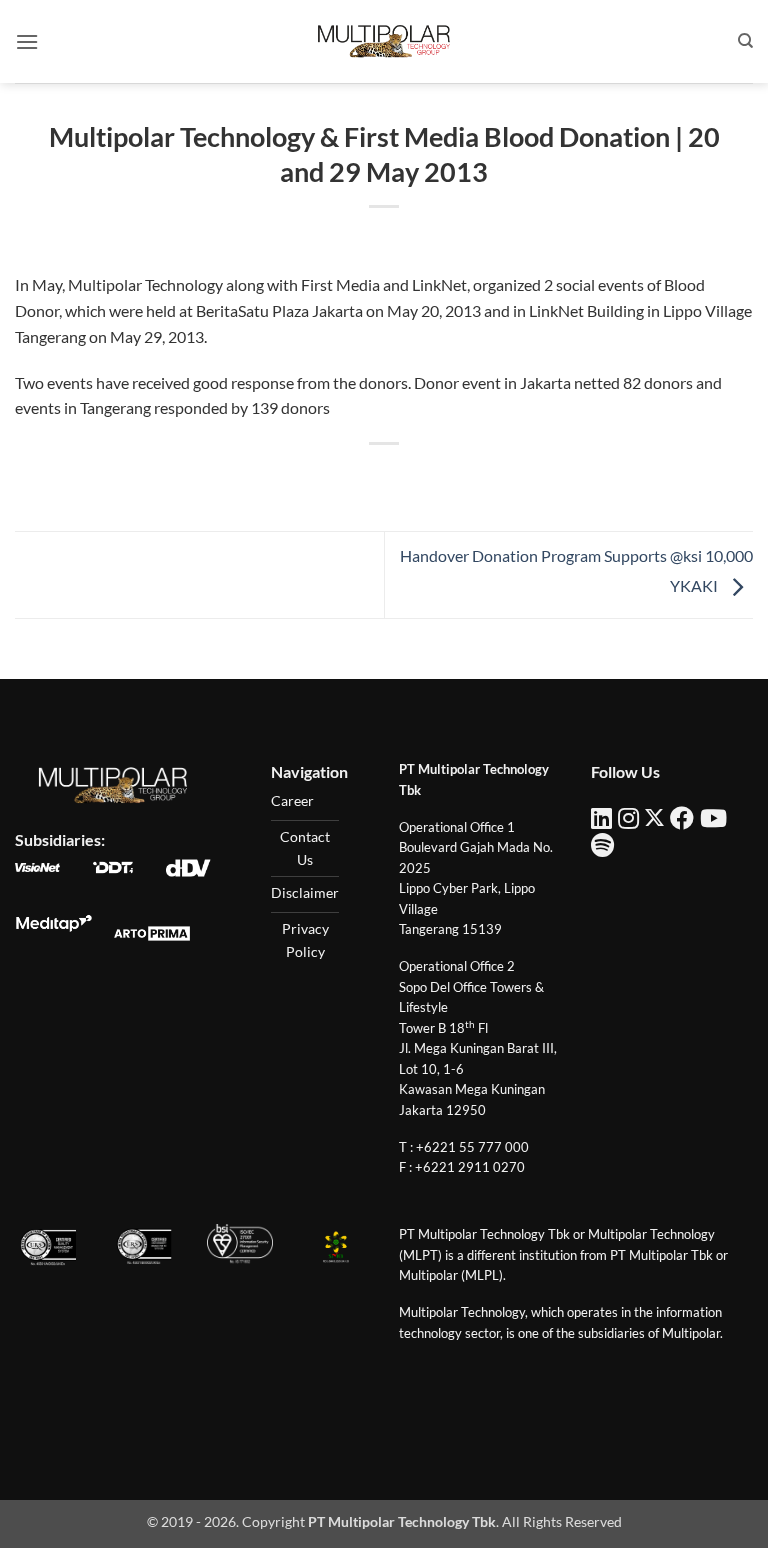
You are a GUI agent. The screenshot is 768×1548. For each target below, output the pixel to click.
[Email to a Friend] (402, 477)
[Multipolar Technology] (384, 41)
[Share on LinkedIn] (474, 477)
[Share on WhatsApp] (293, 477)
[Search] (745, 41)
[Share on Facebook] (329, 477)
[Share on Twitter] (365, 477)
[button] (27, 41)
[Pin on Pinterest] (438, 477)
